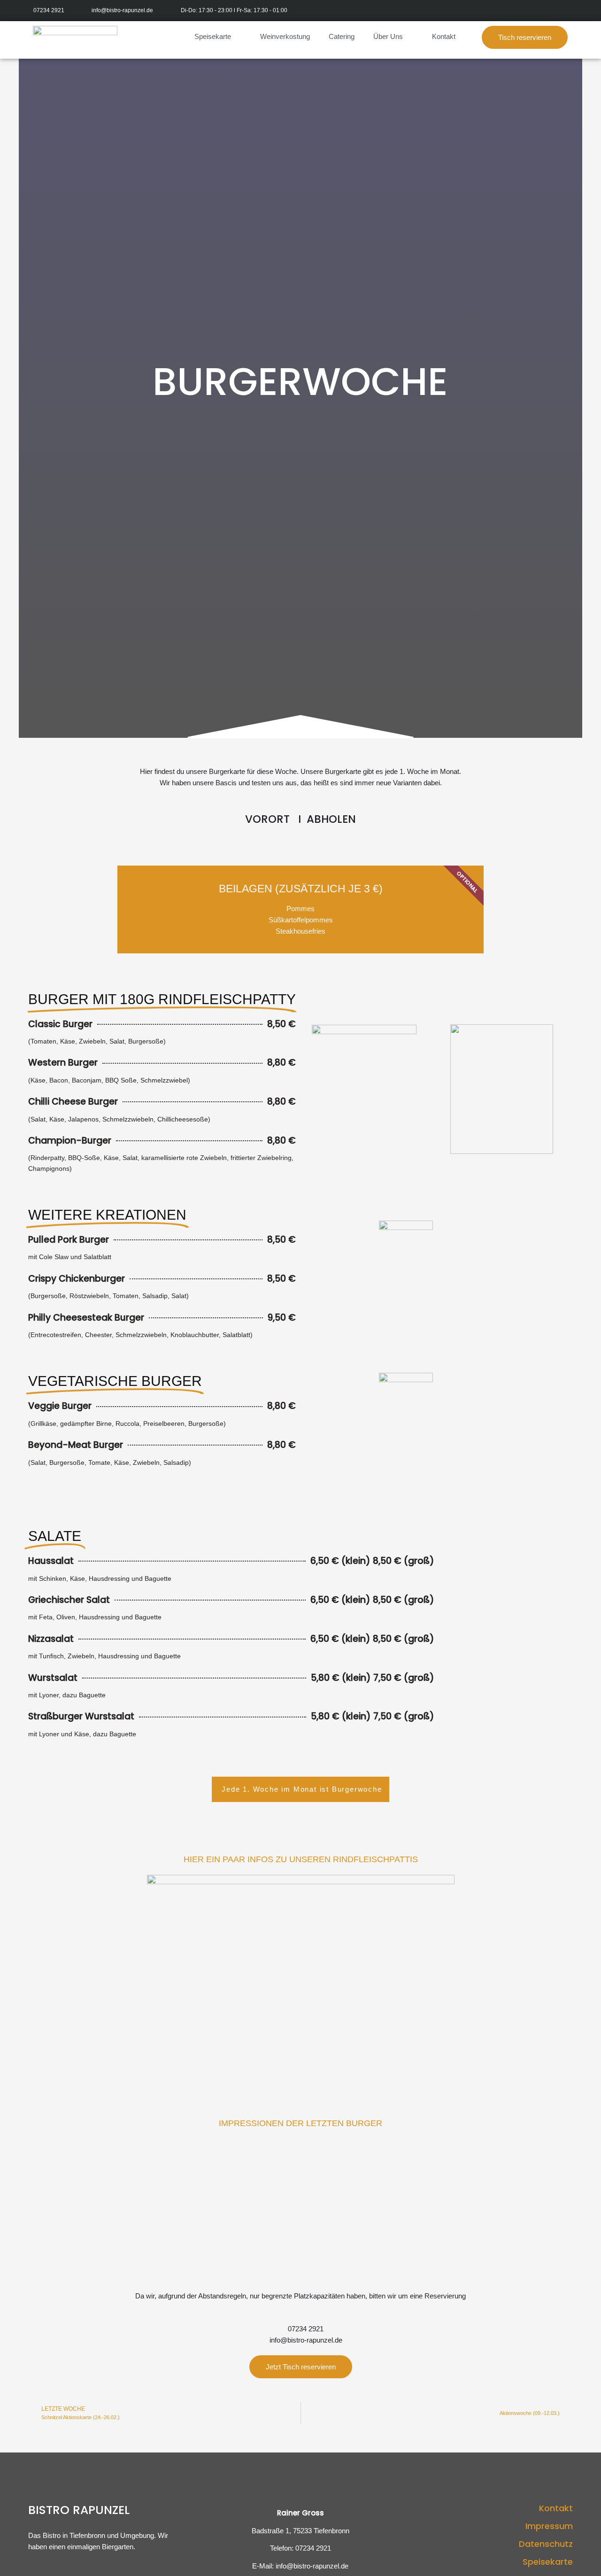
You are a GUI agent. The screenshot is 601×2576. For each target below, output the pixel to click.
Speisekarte (213, 36)
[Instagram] (572, 11)
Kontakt (444, 36)
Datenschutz (546, 2544)
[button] (525, 37)
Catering (342, 36)
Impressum (549, 2526)
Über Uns (388, 36)
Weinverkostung (285, 36)
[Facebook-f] (551, 11)
